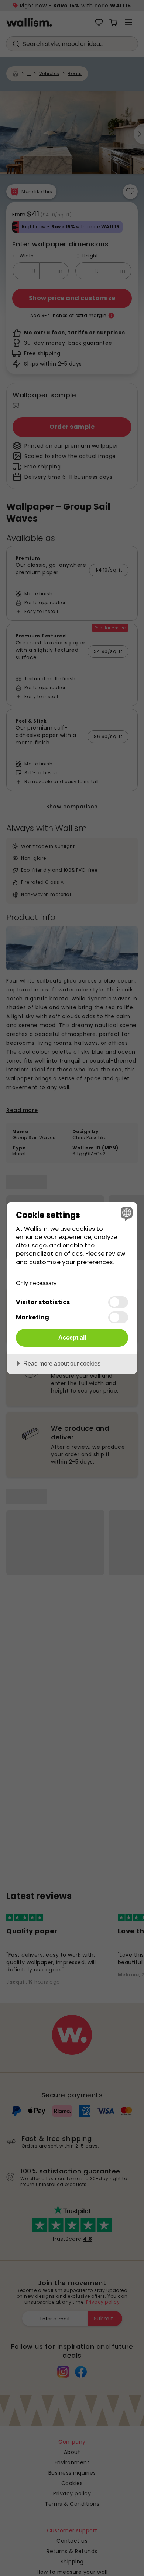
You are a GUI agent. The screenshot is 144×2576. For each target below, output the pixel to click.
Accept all (72, 1337)
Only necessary (36, 1283)
